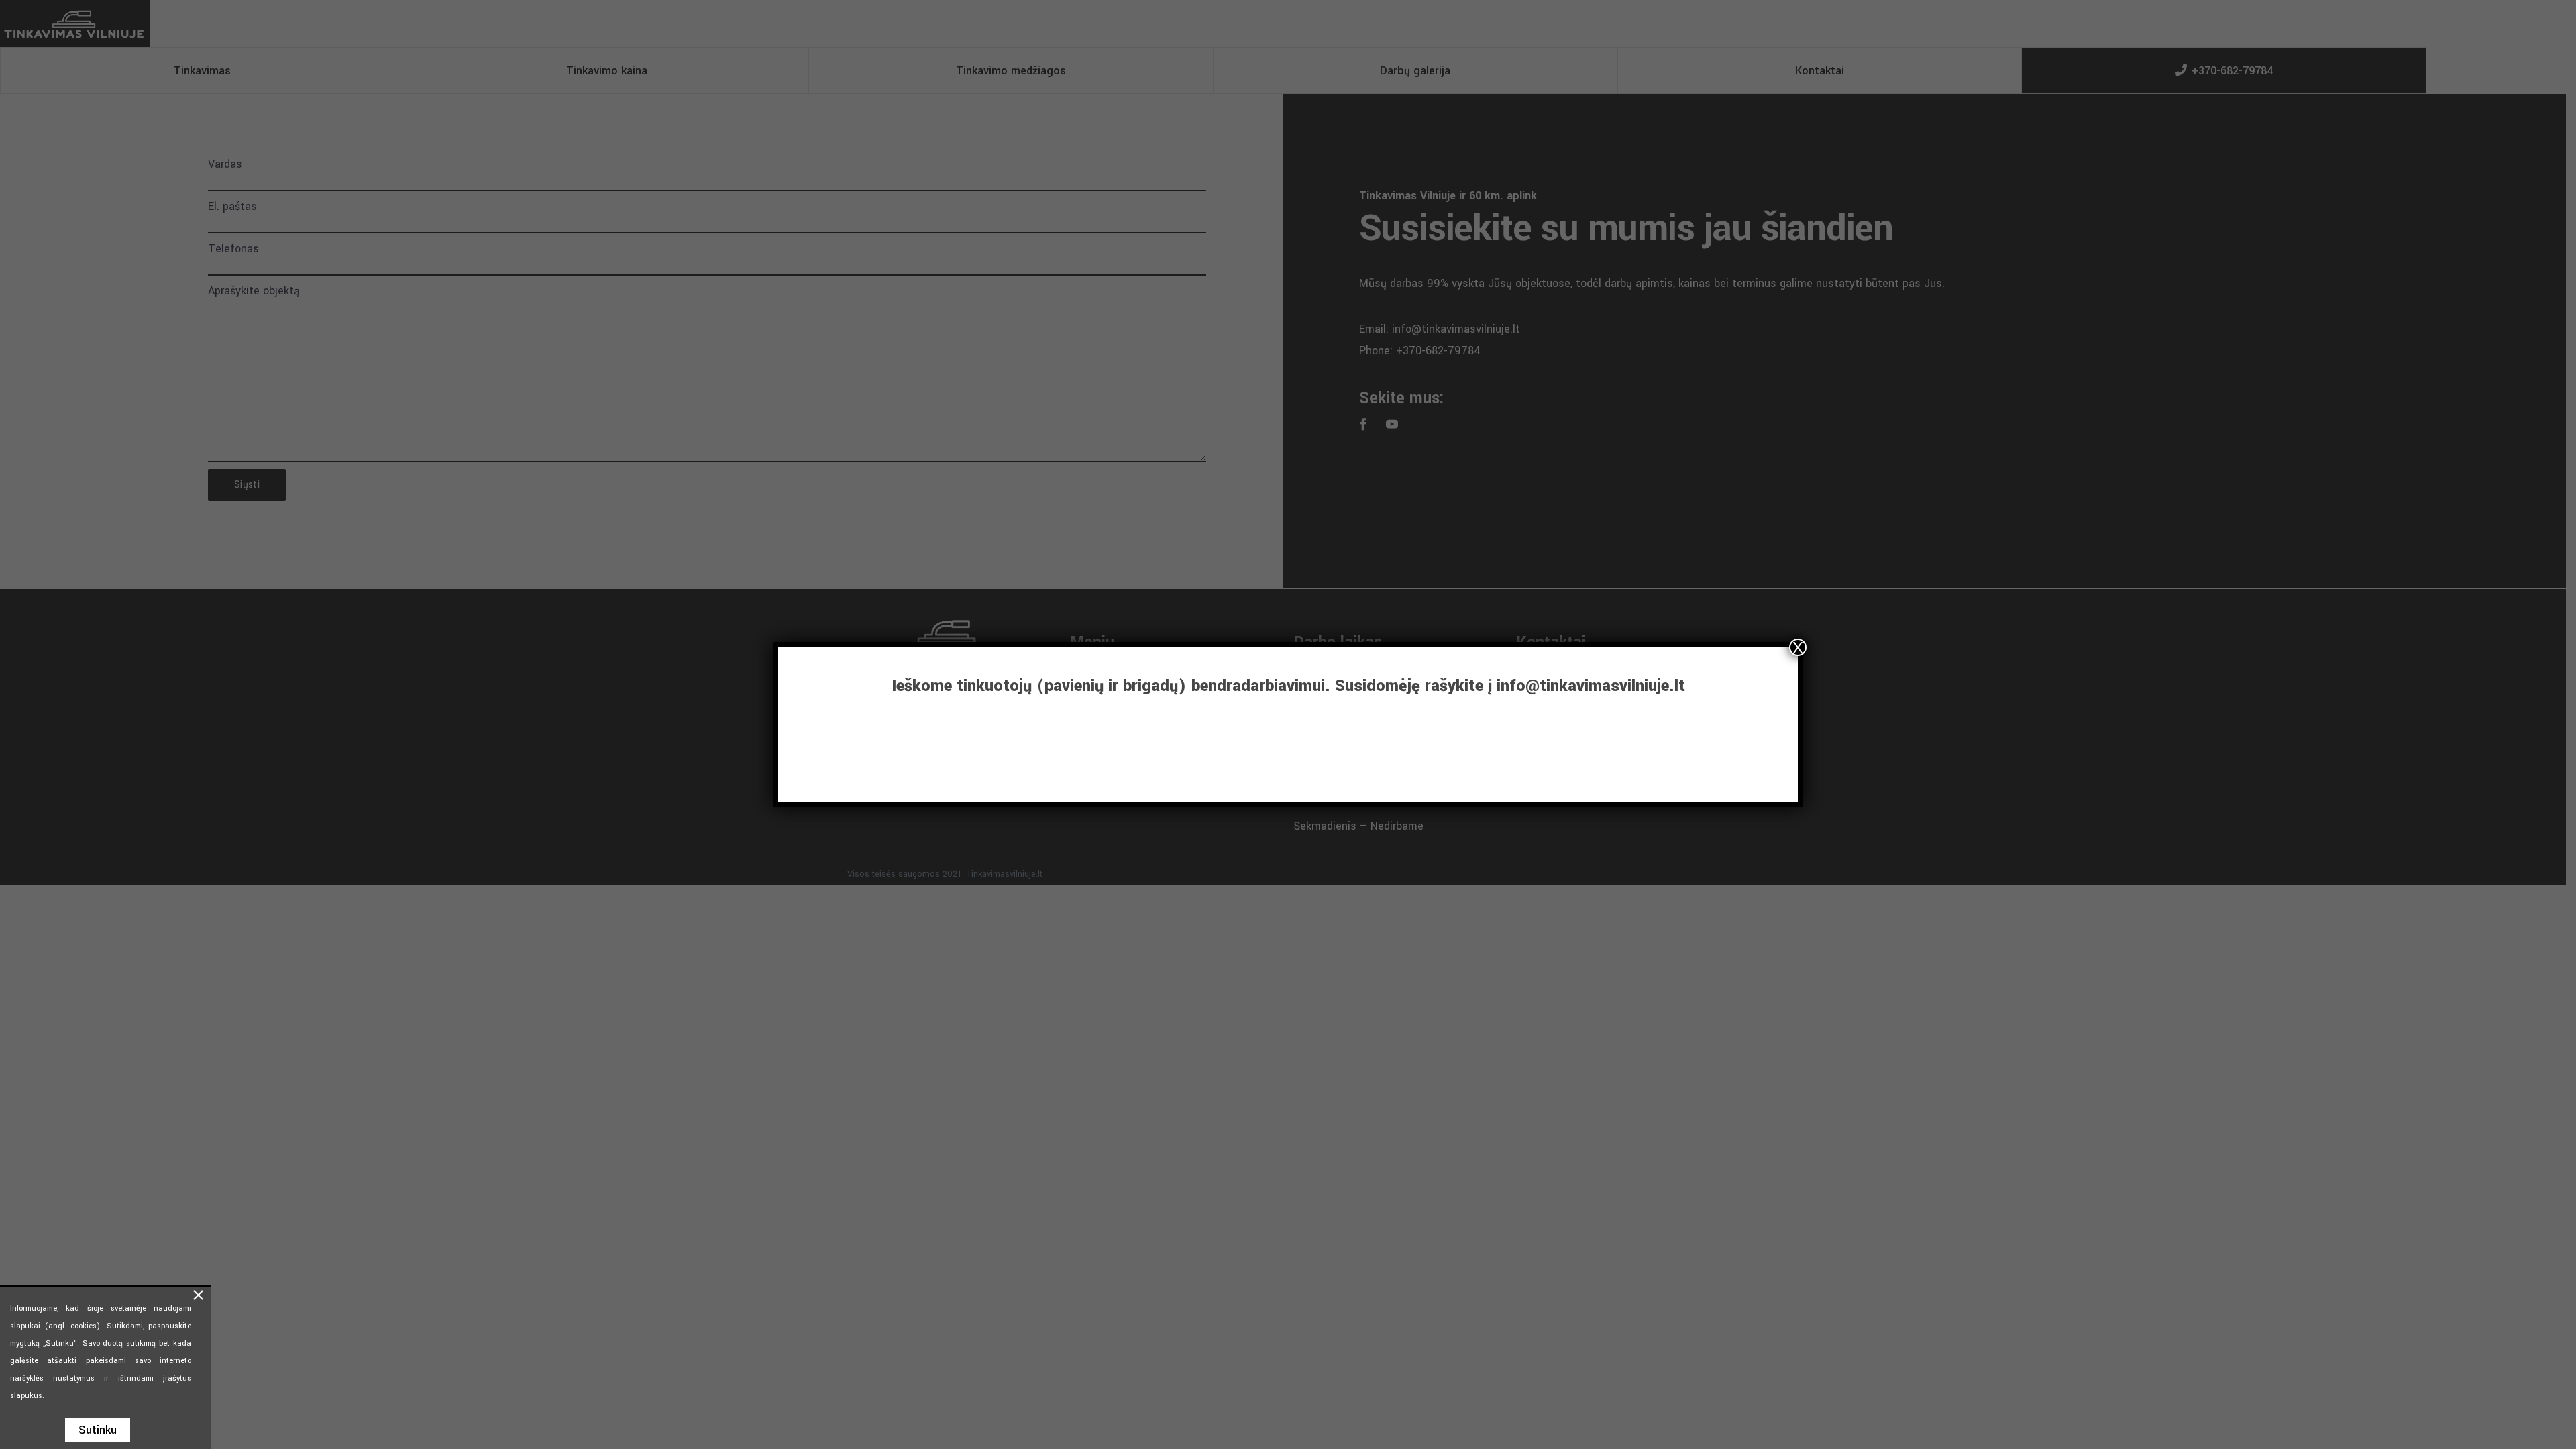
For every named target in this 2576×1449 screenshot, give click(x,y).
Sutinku (98, 1430)
